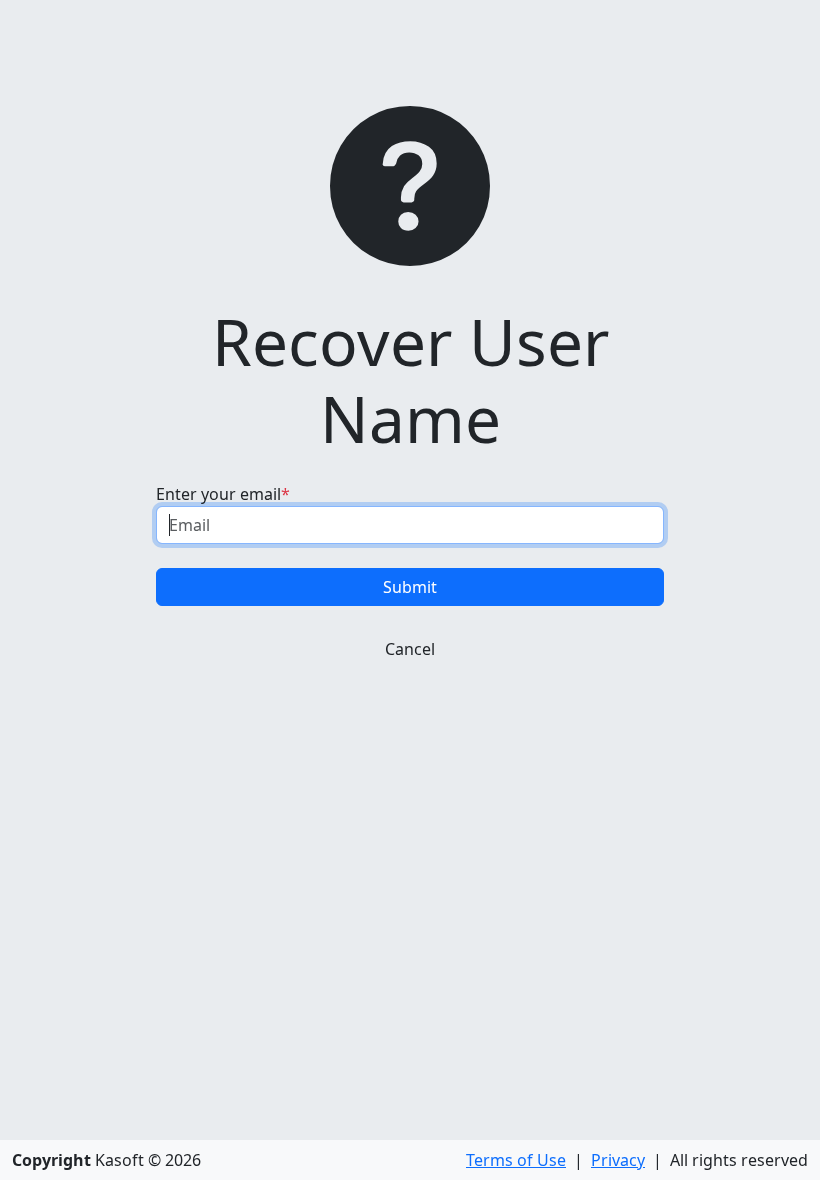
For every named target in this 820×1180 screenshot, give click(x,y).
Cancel (410, 649)
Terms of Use (516, 1160)
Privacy (618, 1160)
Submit (410, 587)
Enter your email (218, 494)
